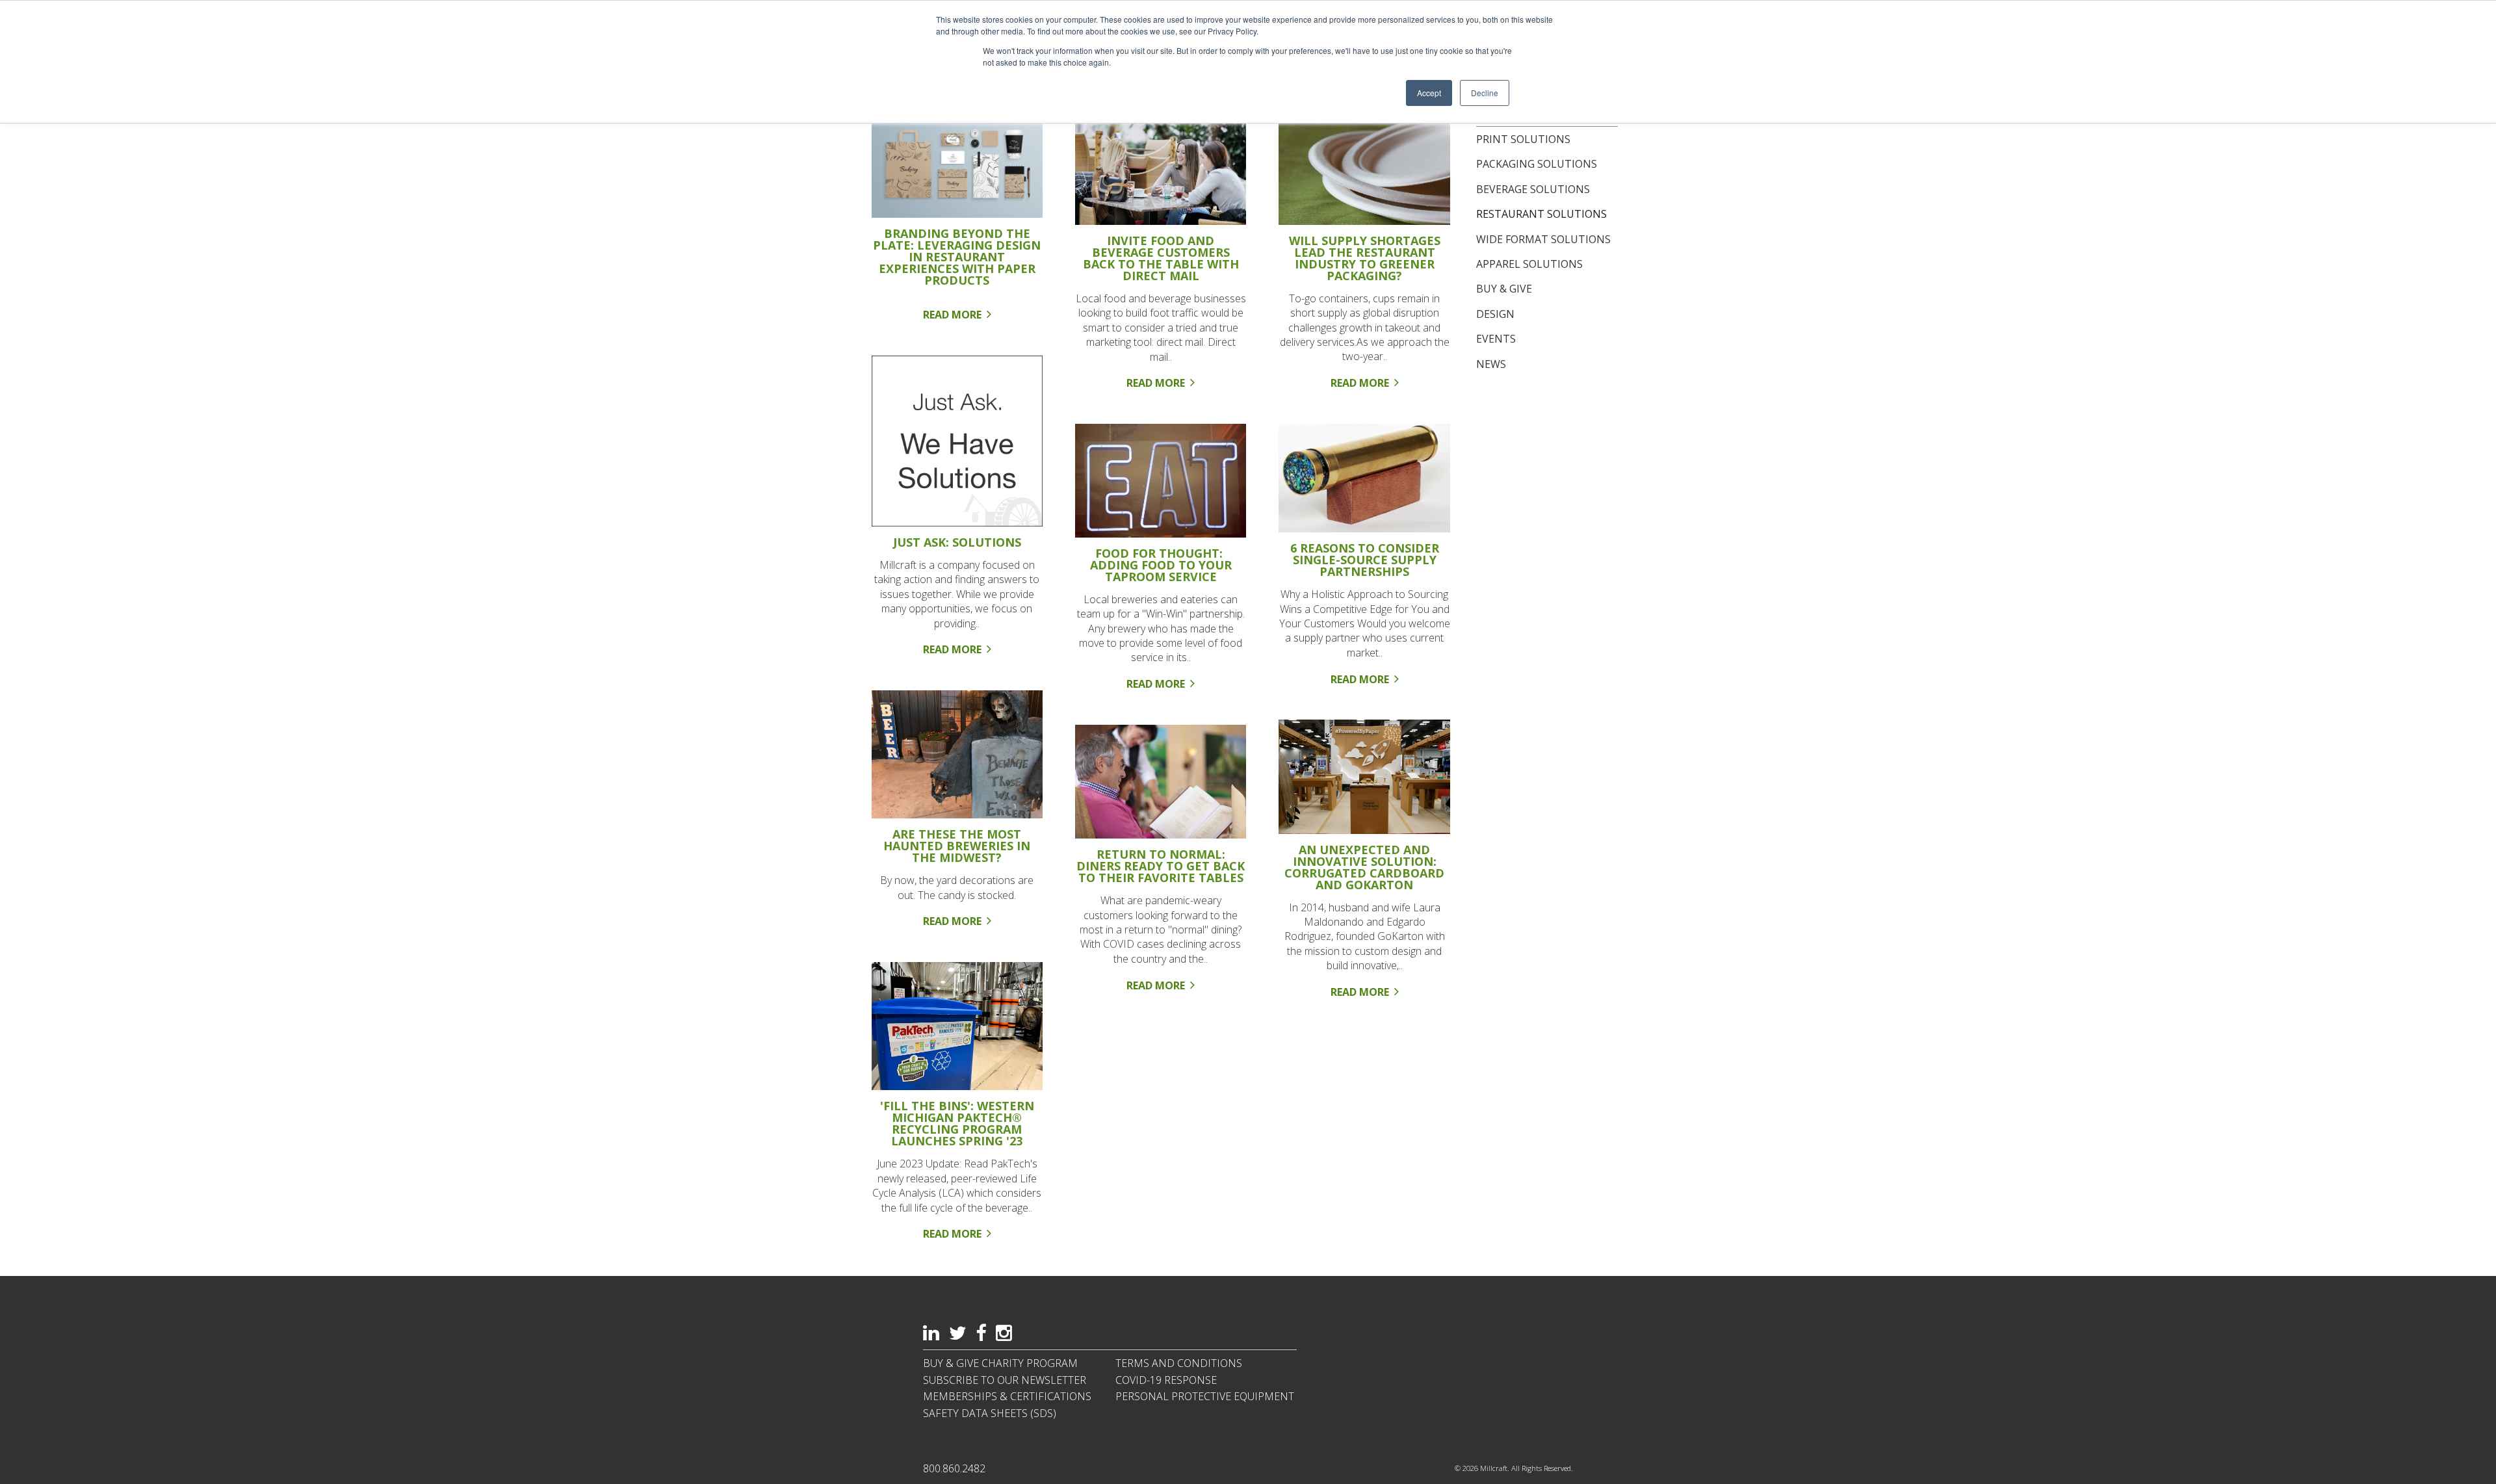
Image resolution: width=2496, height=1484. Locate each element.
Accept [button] (1429, 93)
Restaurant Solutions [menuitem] (1541, 214)
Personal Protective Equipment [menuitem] (1205, 1396)
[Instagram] (1004, 1334)
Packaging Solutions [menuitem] (1537, 164)
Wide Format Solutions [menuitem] (1543, 239)
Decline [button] (1485, 93)
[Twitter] (958, 1334)
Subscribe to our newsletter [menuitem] (1005, 1380)
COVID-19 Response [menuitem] (1166, 1380)
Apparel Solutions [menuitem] (1529, 264)
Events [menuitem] (1496, 339)
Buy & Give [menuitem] (1504, 289)
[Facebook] (981, 1334)
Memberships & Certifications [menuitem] (1007, 1396)
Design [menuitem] (1495, 314)
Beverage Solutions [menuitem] (1533, 189)
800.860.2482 (954, 1468)
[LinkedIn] (931, 1334)
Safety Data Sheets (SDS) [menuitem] (990, 1413)
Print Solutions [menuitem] (1523, 139)
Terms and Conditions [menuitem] (1179, 1363)
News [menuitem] (1491, 364)
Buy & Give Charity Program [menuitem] (1000, 1363)
